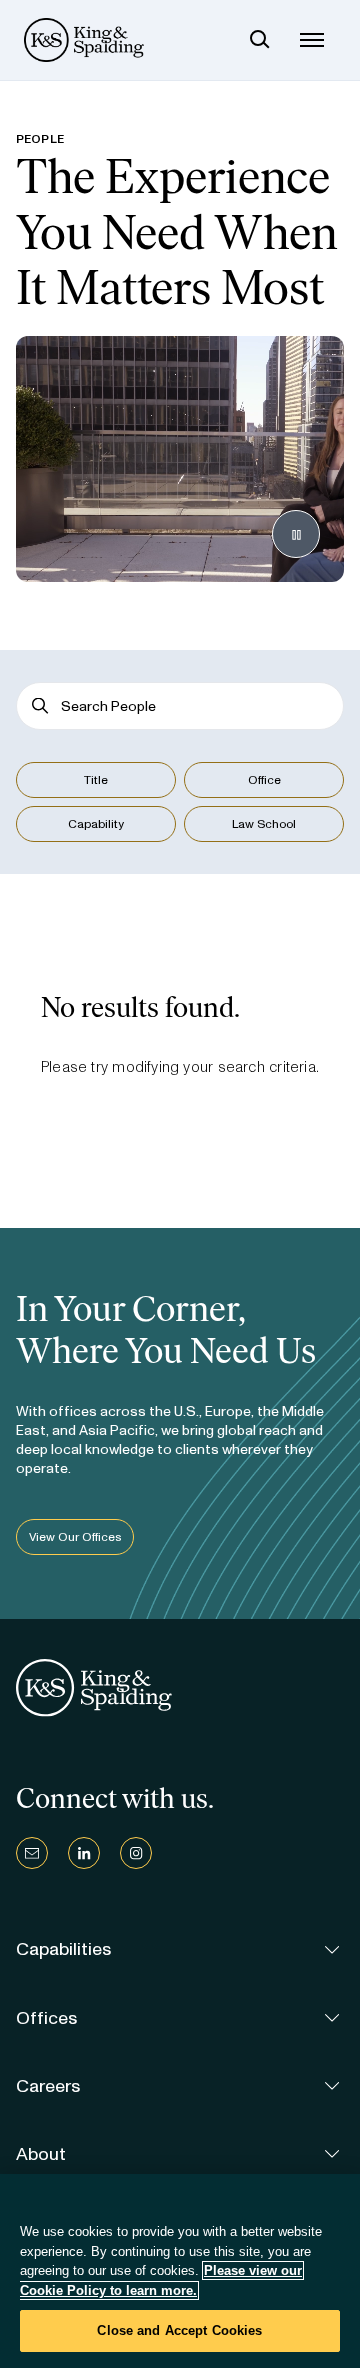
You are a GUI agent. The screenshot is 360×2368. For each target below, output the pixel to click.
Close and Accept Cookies (179, 2330)
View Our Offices (75, 1537)
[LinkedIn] (84, 1853)
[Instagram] (136, 1853)
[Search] (260, 40)
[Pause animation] (296, 534)
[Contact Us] (32, 1853)
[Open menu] (312, 40)
